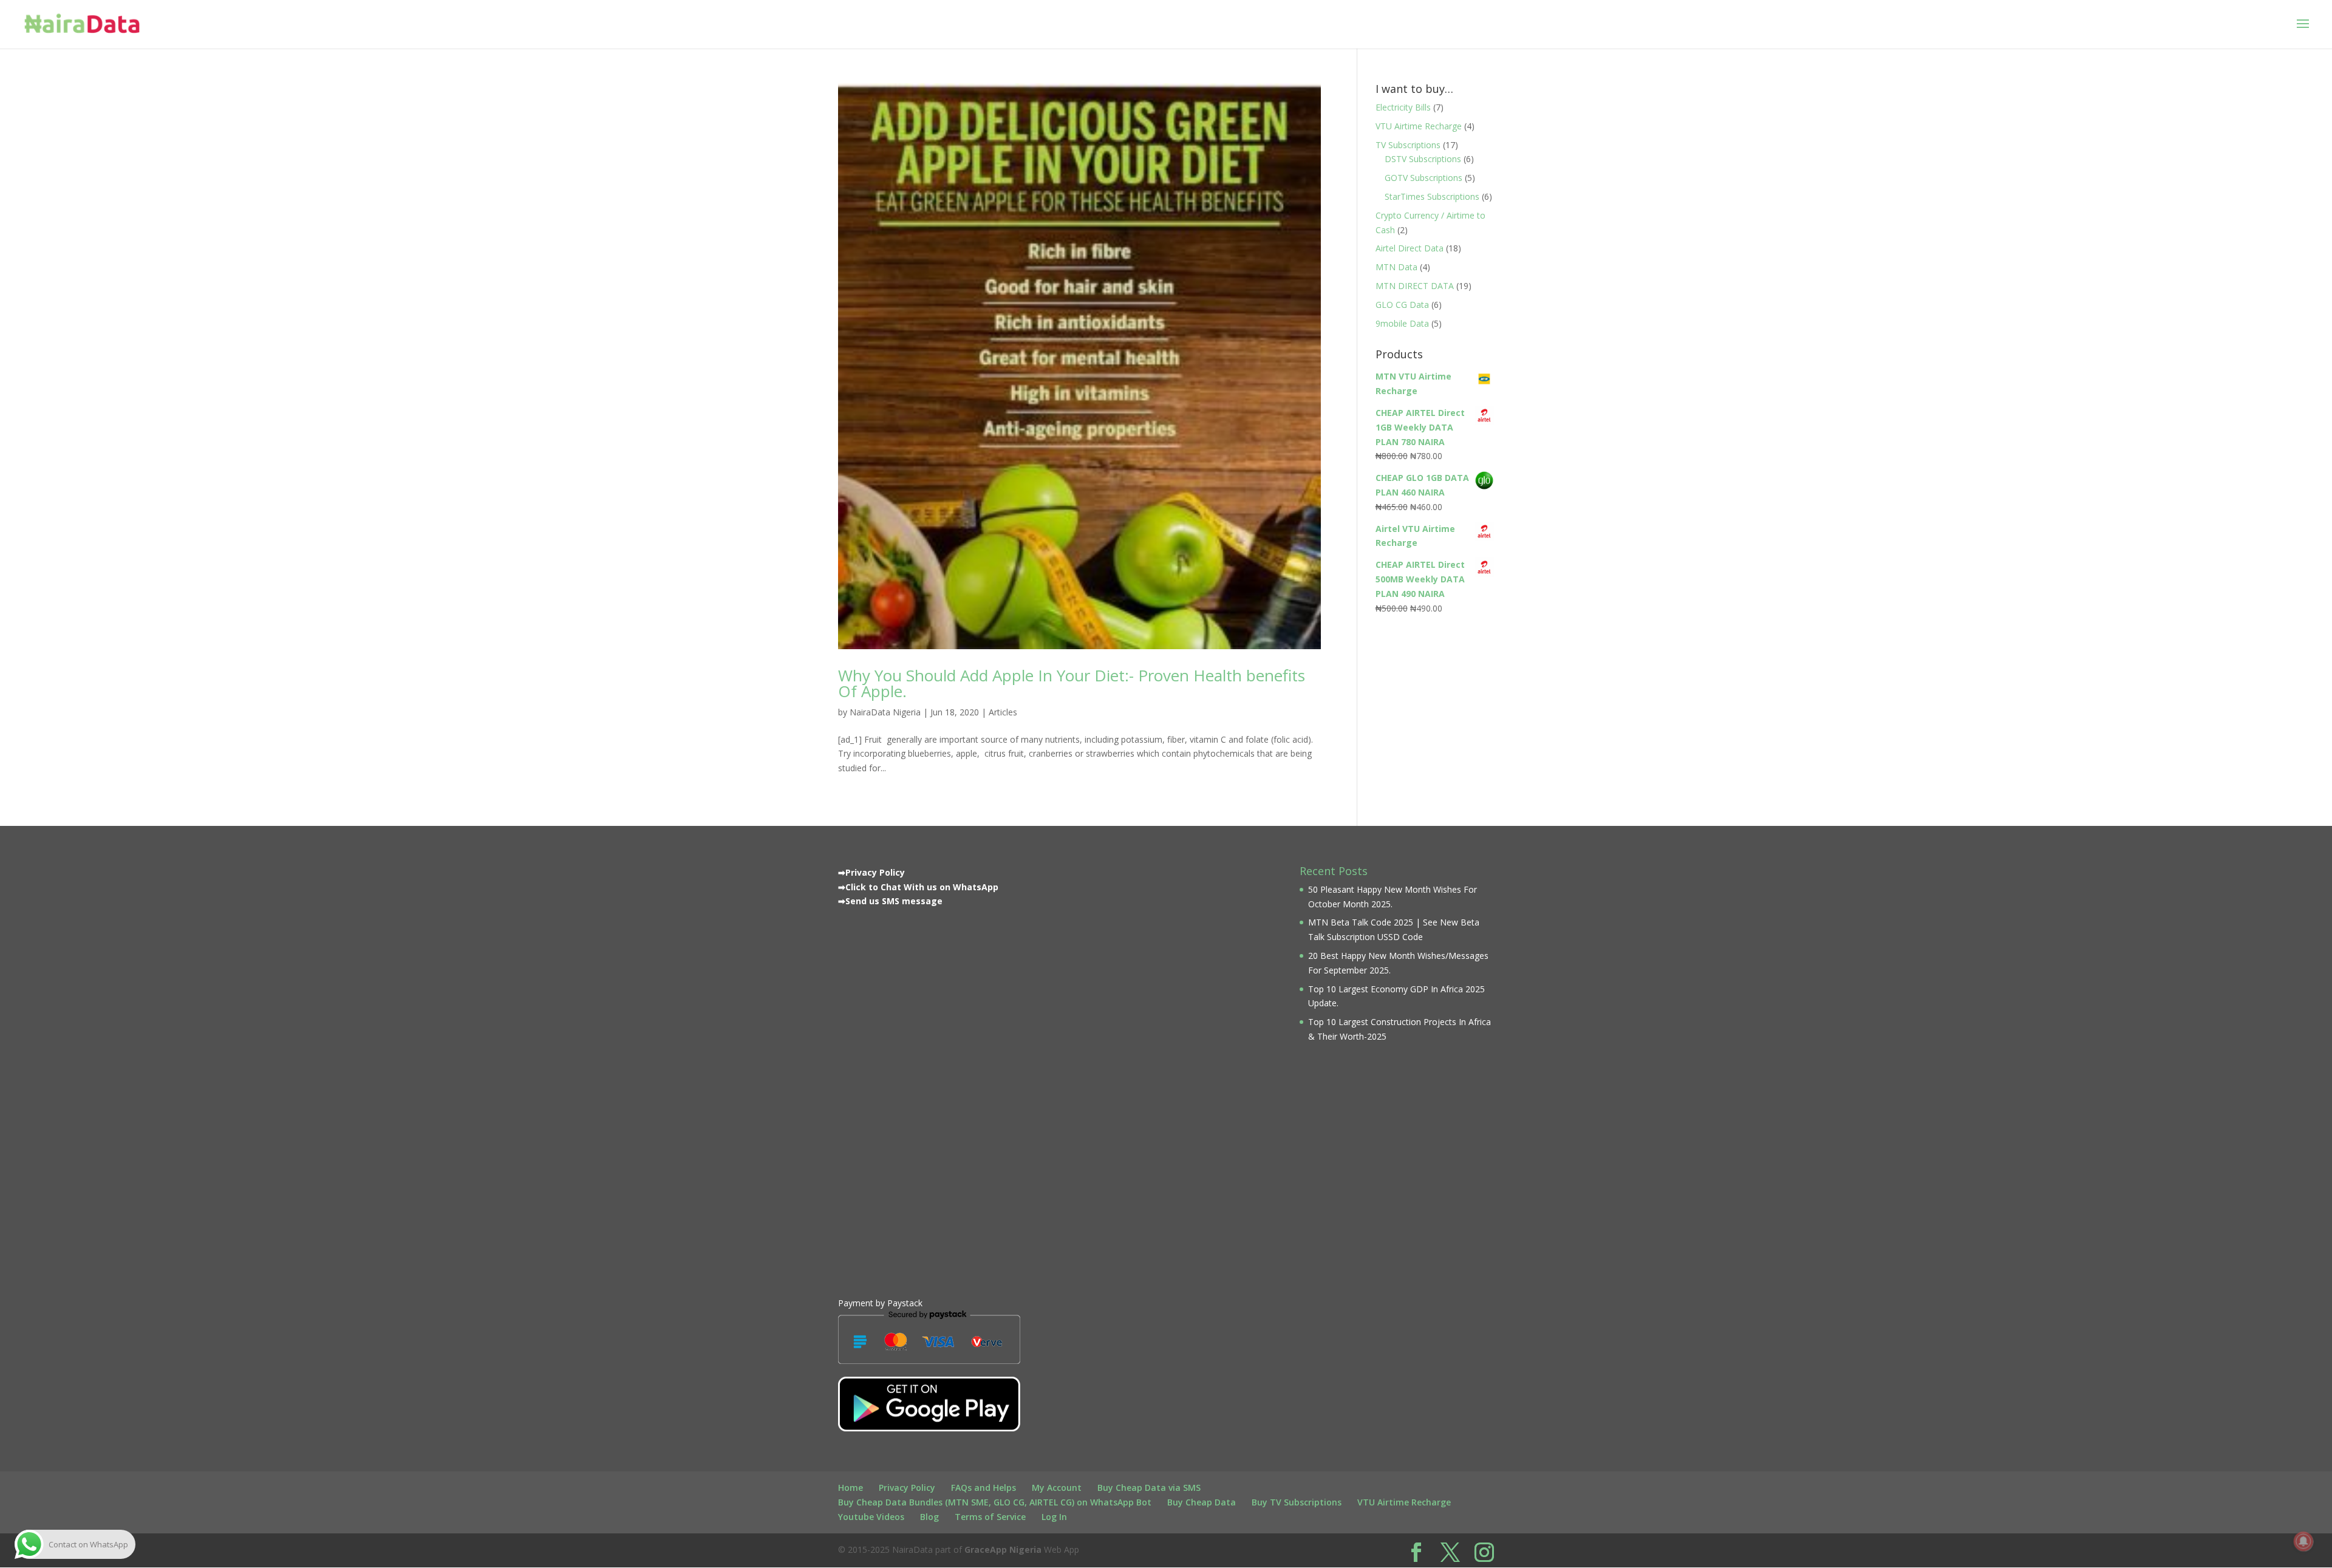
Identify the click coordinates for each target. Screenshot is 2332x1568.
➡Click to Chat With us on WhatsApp (918, 887)
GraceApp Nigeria (1003, 1549)
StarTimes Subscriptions (1432, 196)
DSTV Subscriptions (1423, 159)
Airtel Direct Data (1410, 248)
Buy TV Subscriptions (1297, 1502)
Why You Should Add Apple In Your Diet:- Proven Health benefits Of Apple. (1072, 683)
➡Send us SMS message (890, 901)
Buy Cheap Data (1202, 1502)
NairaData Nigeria (885, 712)
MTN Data (1396, 267)
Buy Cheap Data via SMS (1149, 1488)
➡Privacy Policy (871, 872)
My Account (1057, 1488)
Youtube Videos (871, 1517)
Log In (1054, 1517)
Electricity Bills (1403, 107)
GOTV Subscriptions (1423, 178)
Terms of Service (990, 1517)
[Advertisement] (929, 1099)
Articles (1003, 712)
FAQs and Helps (984, 1488)
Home (851, 1488)
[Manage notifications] (2303, 1541)
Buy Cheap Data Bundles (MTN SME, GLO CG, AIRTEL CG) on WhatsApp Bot (995, 1502)
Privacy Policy (907, 1488)
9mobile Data (1402, 323)
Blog (929, 1517)
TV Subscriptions (1408, 145)
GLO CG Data (1402, 305)
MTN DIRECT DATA (1415, 286)
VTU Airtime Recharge (1419, 126)
